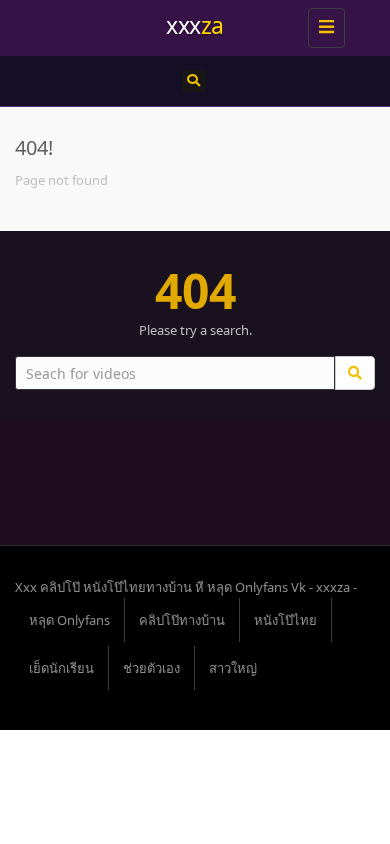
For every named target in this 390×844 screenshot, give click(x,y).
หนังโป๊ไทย (285, 620)
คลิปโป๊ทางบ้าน (182, 620)
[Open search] (194, 81)
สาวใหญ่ (233, 668)
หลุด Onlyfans (69, 620)
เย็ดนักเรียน (61, 668)
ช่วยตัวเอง (151, 668)
